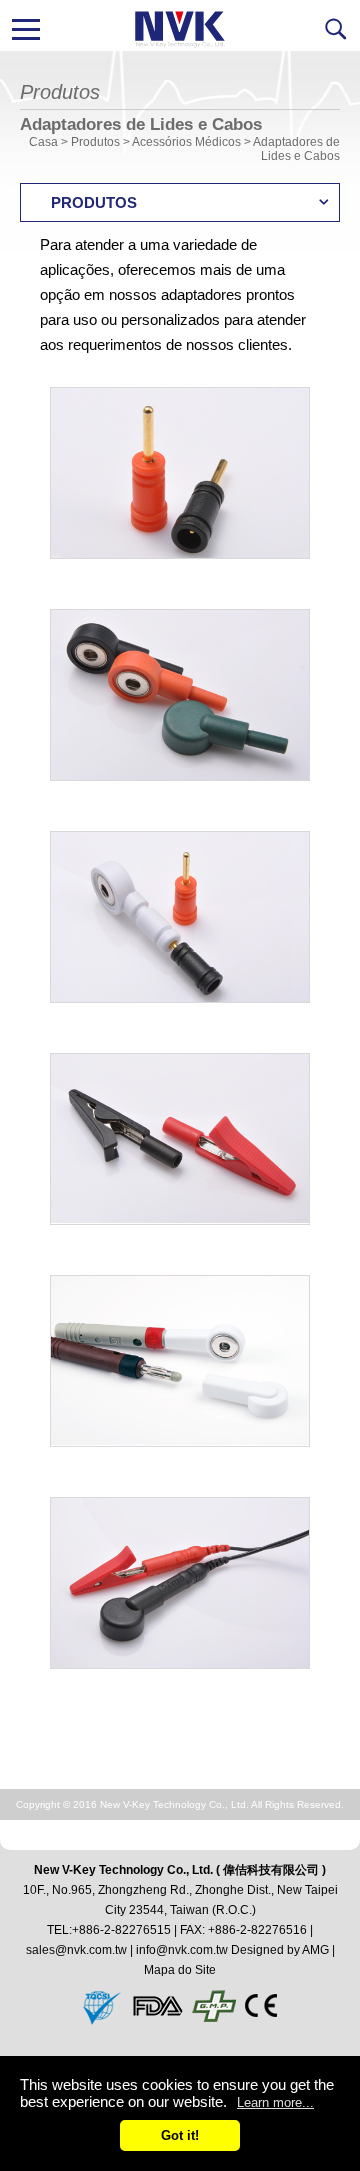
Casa (43, 142)
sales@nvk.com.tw (76, 1950)
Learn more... (275, 2102)
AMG (315, 1950)
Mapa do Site (180, 1970)
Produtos (95, 142)
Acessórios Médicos (186, 142)
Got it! (180, 2135)
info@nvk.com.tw (182, 1950)
